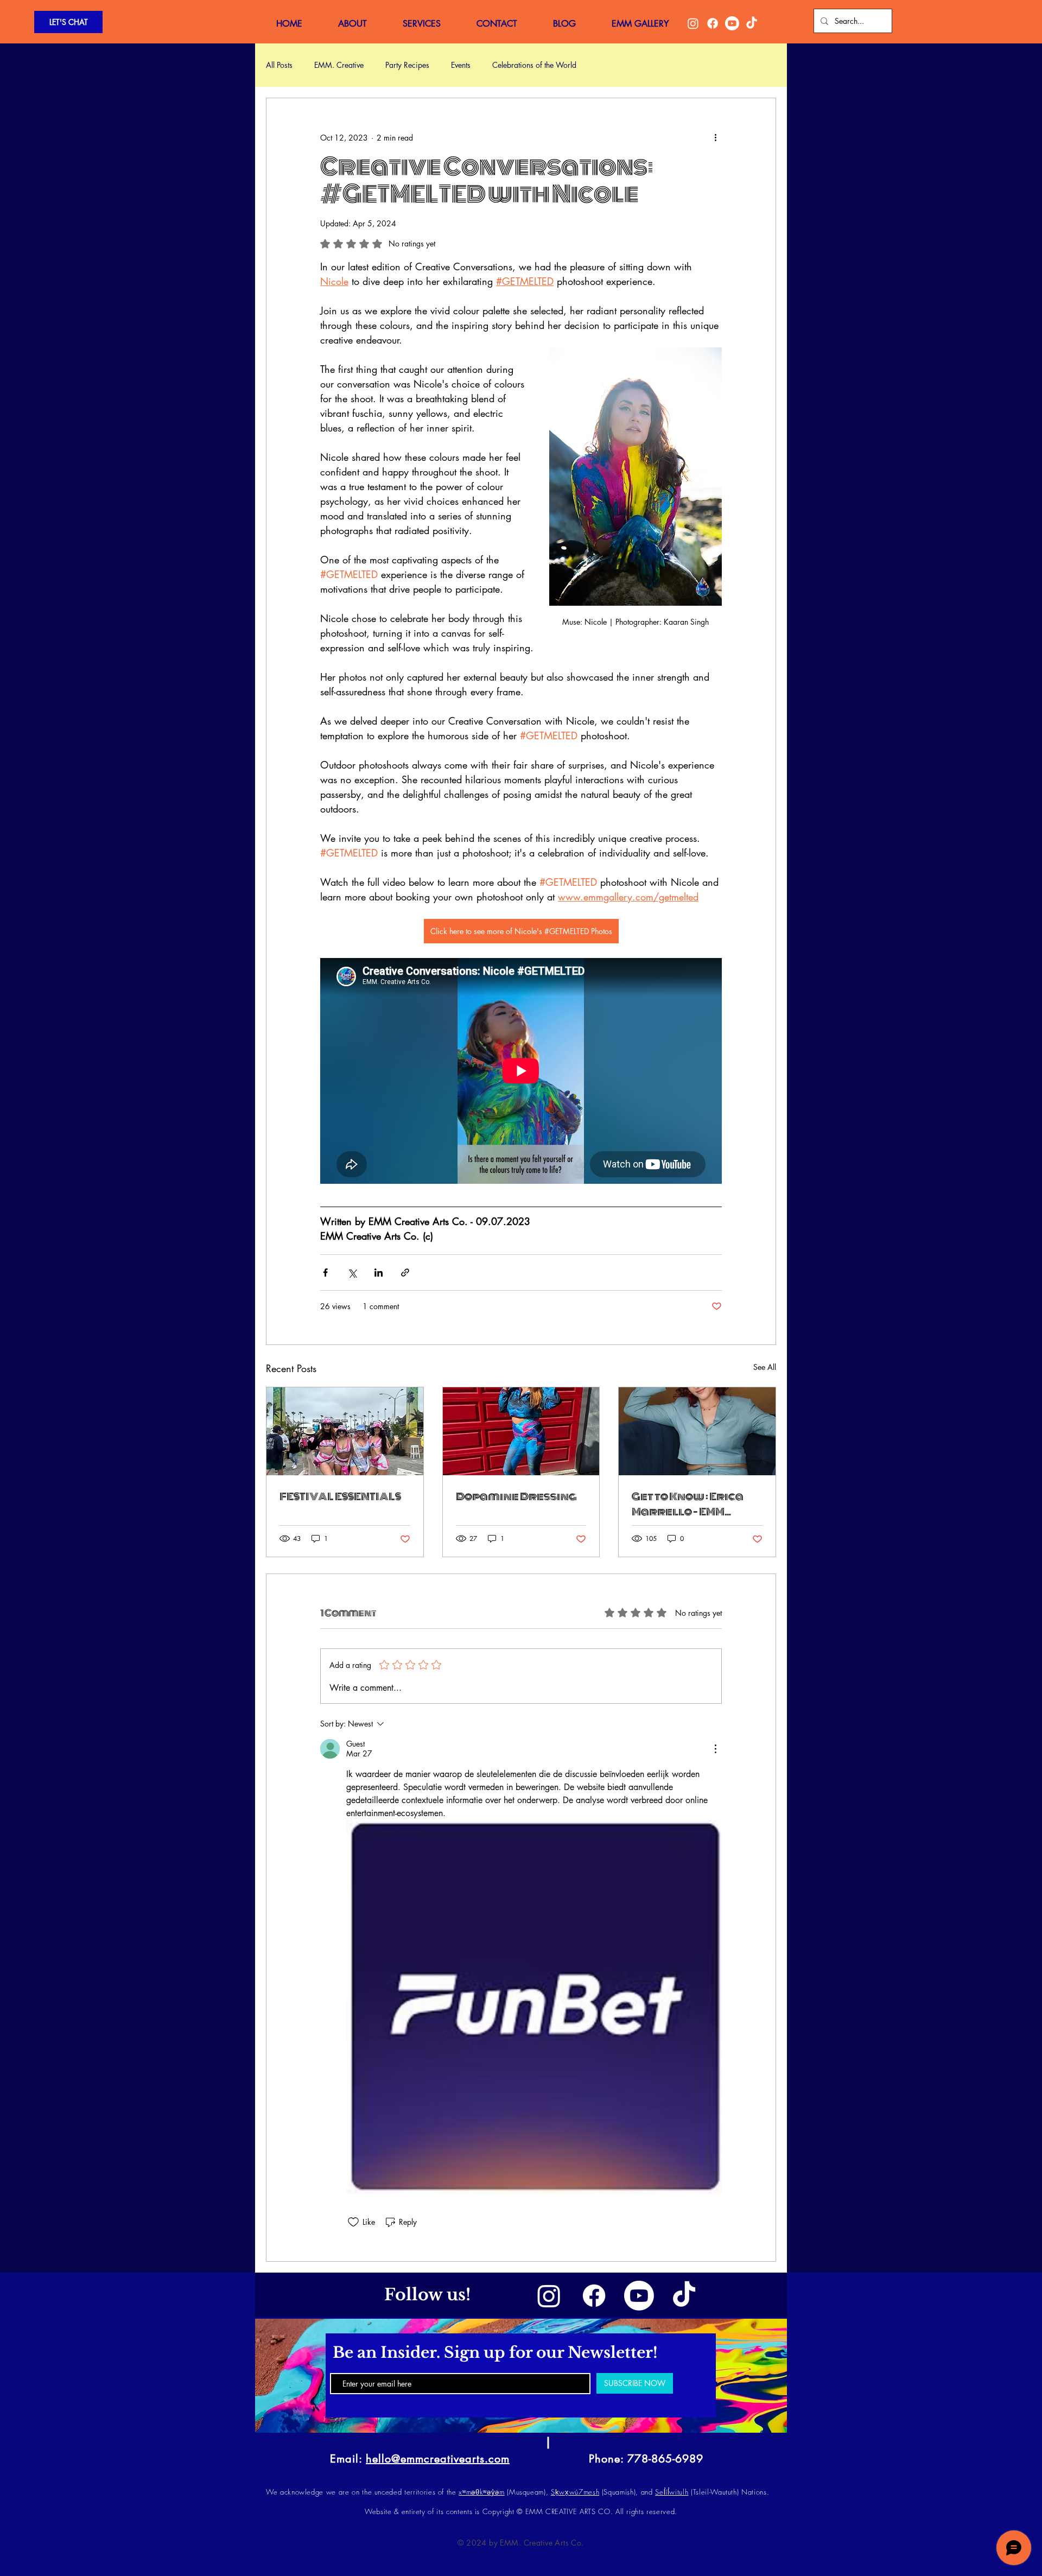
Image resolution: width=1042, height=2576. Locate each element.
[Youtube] (732, 23)
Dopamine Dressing (516, 1496)
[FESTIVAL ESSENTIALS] (345, 1431)
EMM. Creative (339, 65)
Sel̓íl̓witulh (672, 2492)
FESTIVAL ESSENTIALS (340, 1496)
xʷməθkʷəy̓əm (481, 2492)
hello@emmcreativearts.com (438, 2459)
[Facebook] (713, 23)
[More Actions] (715, 1749)
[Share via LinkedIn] (379, 1273)
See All (765, 1367)
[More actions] (715, 137)
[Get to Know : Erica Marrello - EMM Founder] (697, 1431)
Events (461, 65)
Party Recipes (407, 65)
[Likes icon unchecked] (353, 2222)
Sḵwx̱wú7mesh (575, 2492)
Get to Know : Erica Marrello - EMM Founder (688, 1504)
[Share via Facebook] (325, 1273)
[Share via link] (405, 1273)
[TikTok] (752, 23)
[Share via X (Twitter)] (352, 1273)
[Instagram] (693, 23)
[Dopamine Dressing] (521, 1431)
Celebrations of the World (534, 65)
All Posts (279, 65)
